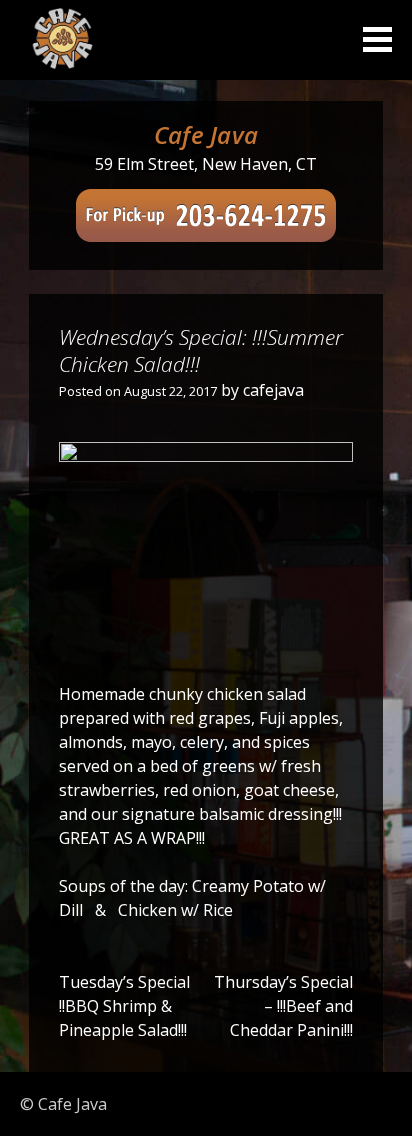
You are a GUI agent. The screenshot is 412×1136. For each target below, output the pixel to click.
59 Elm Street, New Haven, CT (206, 164)
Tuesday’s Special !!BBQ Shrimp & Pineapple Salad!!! (124, 1006)
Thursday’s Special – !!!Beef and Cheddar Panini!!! (283, 1006)
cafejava (273, 390)
